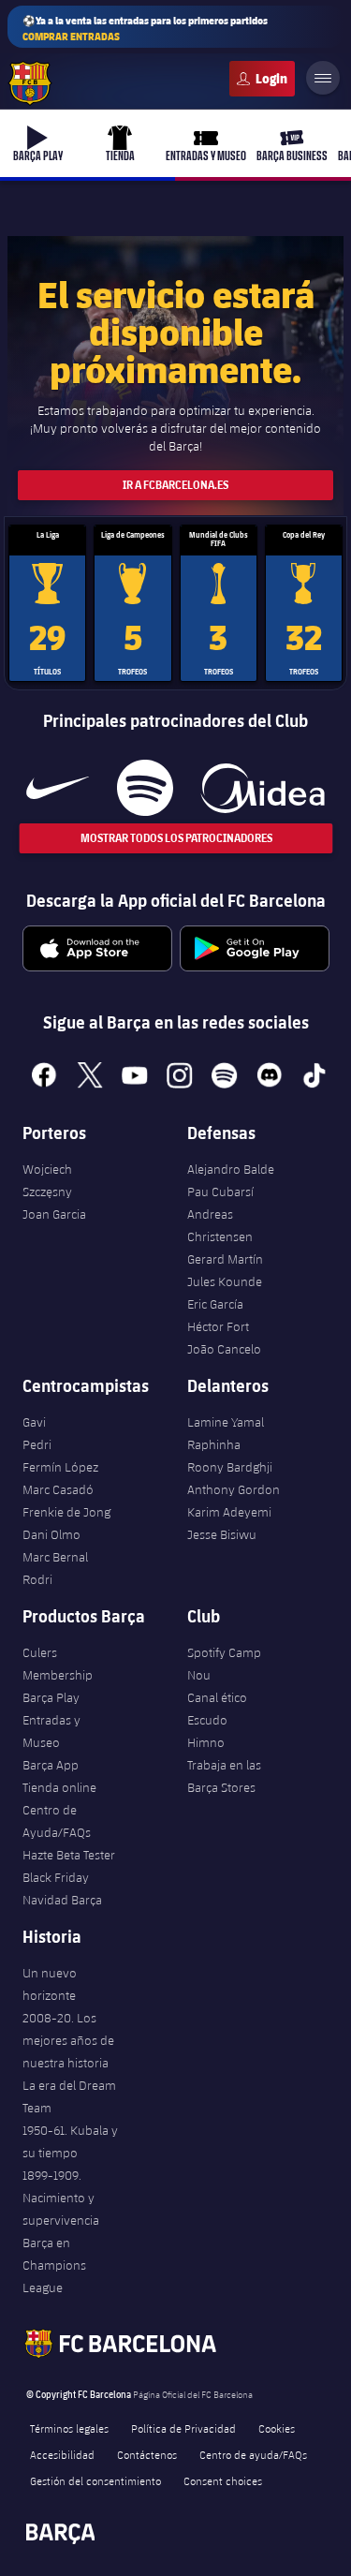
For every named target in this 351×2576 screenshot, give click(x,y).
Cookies (277, 2428)
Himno (206, 1742)
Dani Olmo (51, 1534)
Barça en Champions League (54, 2265)
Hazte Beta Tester (69, 1855)
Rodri (37, 1579)
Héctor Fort (218, 1326)
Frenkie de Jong (66, 1512)
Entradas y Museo (51, 1731)
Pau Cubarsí (220, 1192)
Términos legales (69, 2428)
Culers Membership (58, 1664)
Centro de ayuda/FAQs (253, 2454)
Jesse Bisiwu (222, 1534)
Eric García (215, 1304)
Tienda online (59, 1787)
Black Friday (56, 1877)
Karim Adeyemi (229, 1512)
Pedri (37, 1444)
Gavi (34, 1422)
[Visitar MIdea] (263, 788)
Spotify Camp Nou (224, 1664)
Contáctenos (147, 2454)
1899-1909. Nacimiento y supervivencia (61, 2198)
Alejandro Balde (231, 1169)
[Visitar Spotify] (145, 788)
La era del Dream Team (69, 2096)
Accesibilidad (62, 2454)
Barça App (51, 1765)
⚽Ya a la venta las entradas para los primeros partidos (145, 28)
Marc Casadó (58, 1489)
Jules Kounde (225, 1281)
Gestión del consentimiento (95, 2480)
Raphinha (214, 1444)
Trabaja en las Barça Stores (224, 1776)
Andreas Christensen (220, 1225)
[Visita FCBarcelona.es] (30, 83)
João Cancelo (224, 1349)
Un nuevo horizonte (50, 1984)
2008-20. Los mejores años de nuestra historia (68, 2040)
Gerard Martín (225, 1259)
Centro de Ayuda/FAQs (57, 1821)
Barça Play (51, 1697)
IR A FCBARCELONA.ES (175, 485)
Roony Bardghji (230, 1467)
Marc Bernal (55, 1557)
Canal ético (217, 1697)
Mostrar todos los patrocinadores (175, 838)
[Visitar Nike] (58, 788)
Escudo (207, 1720)
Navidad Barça (62, 1900)
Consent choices (223, 2480)
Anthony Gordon (234, 1489)
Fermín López (60, 1467)
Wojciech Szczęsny (47, 1180)
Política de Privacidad (183, 2428)
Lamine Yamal (226, 1422)
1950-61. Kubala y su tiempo (70, 2141)
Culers (262, 79)
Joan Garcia (54, 1214)
